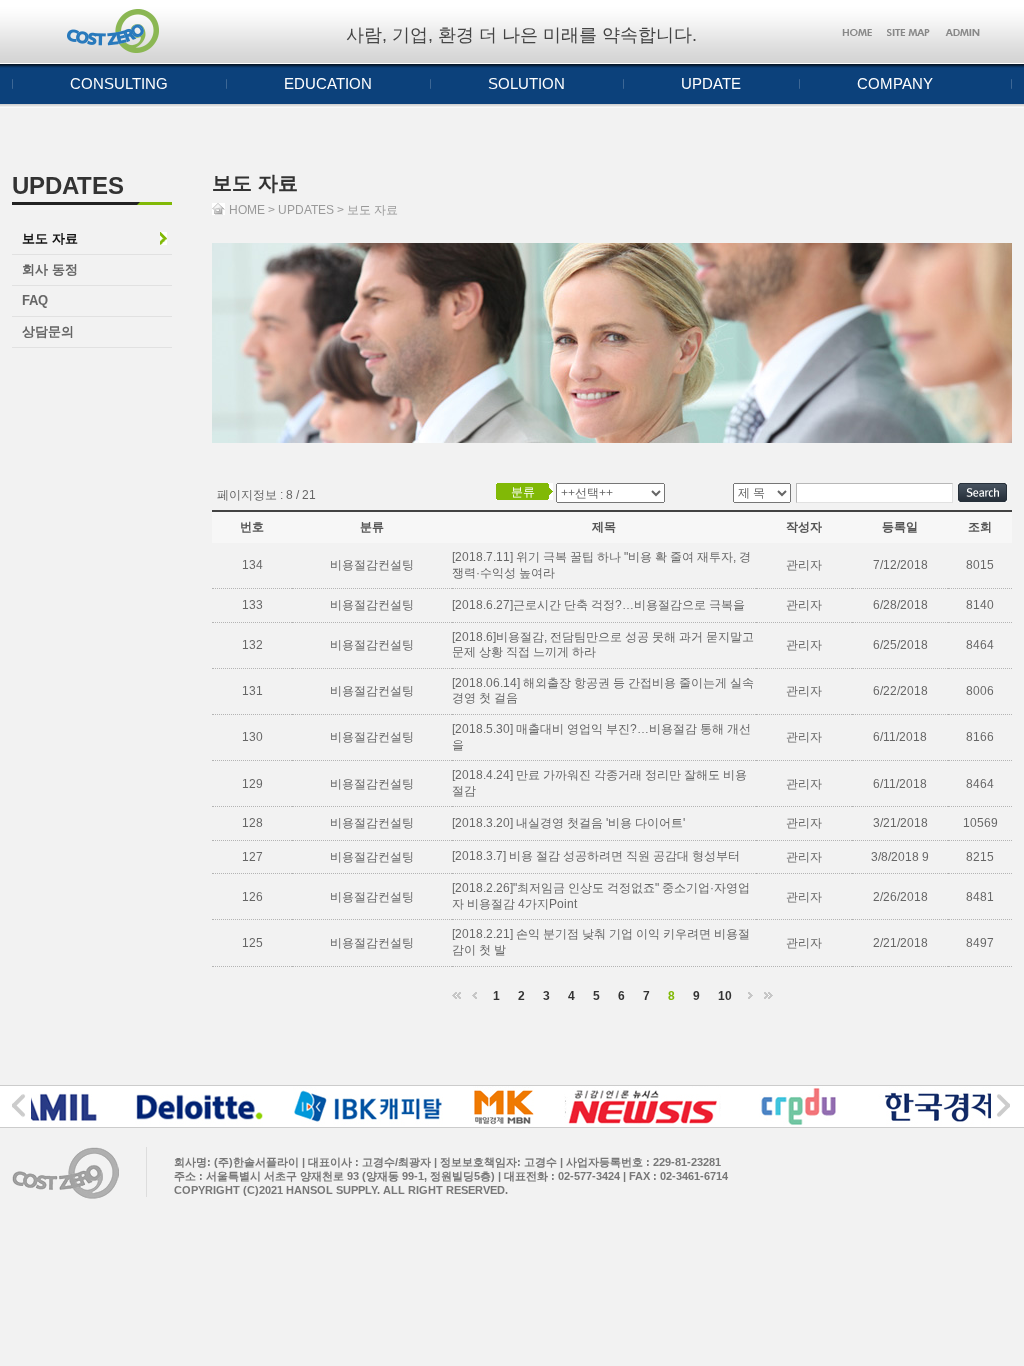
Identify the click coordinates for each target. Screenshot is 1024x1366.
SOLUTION (526, 83)
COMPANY (895, 83)
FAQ (35, 300)
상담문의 (48, 331)
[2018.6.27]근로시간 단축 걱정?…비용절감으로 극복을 (598, 605)
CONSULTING (119, 83)
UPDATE (711, 83)
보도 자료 (50, 238)
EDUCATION (328, 83)
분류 (523, 492)
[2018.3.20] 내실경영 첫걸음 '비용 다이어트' (568, 823)
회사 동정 (50, 269)
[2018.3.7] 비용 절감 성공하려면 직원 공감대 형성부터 (596, 856)
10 (725, 996)
